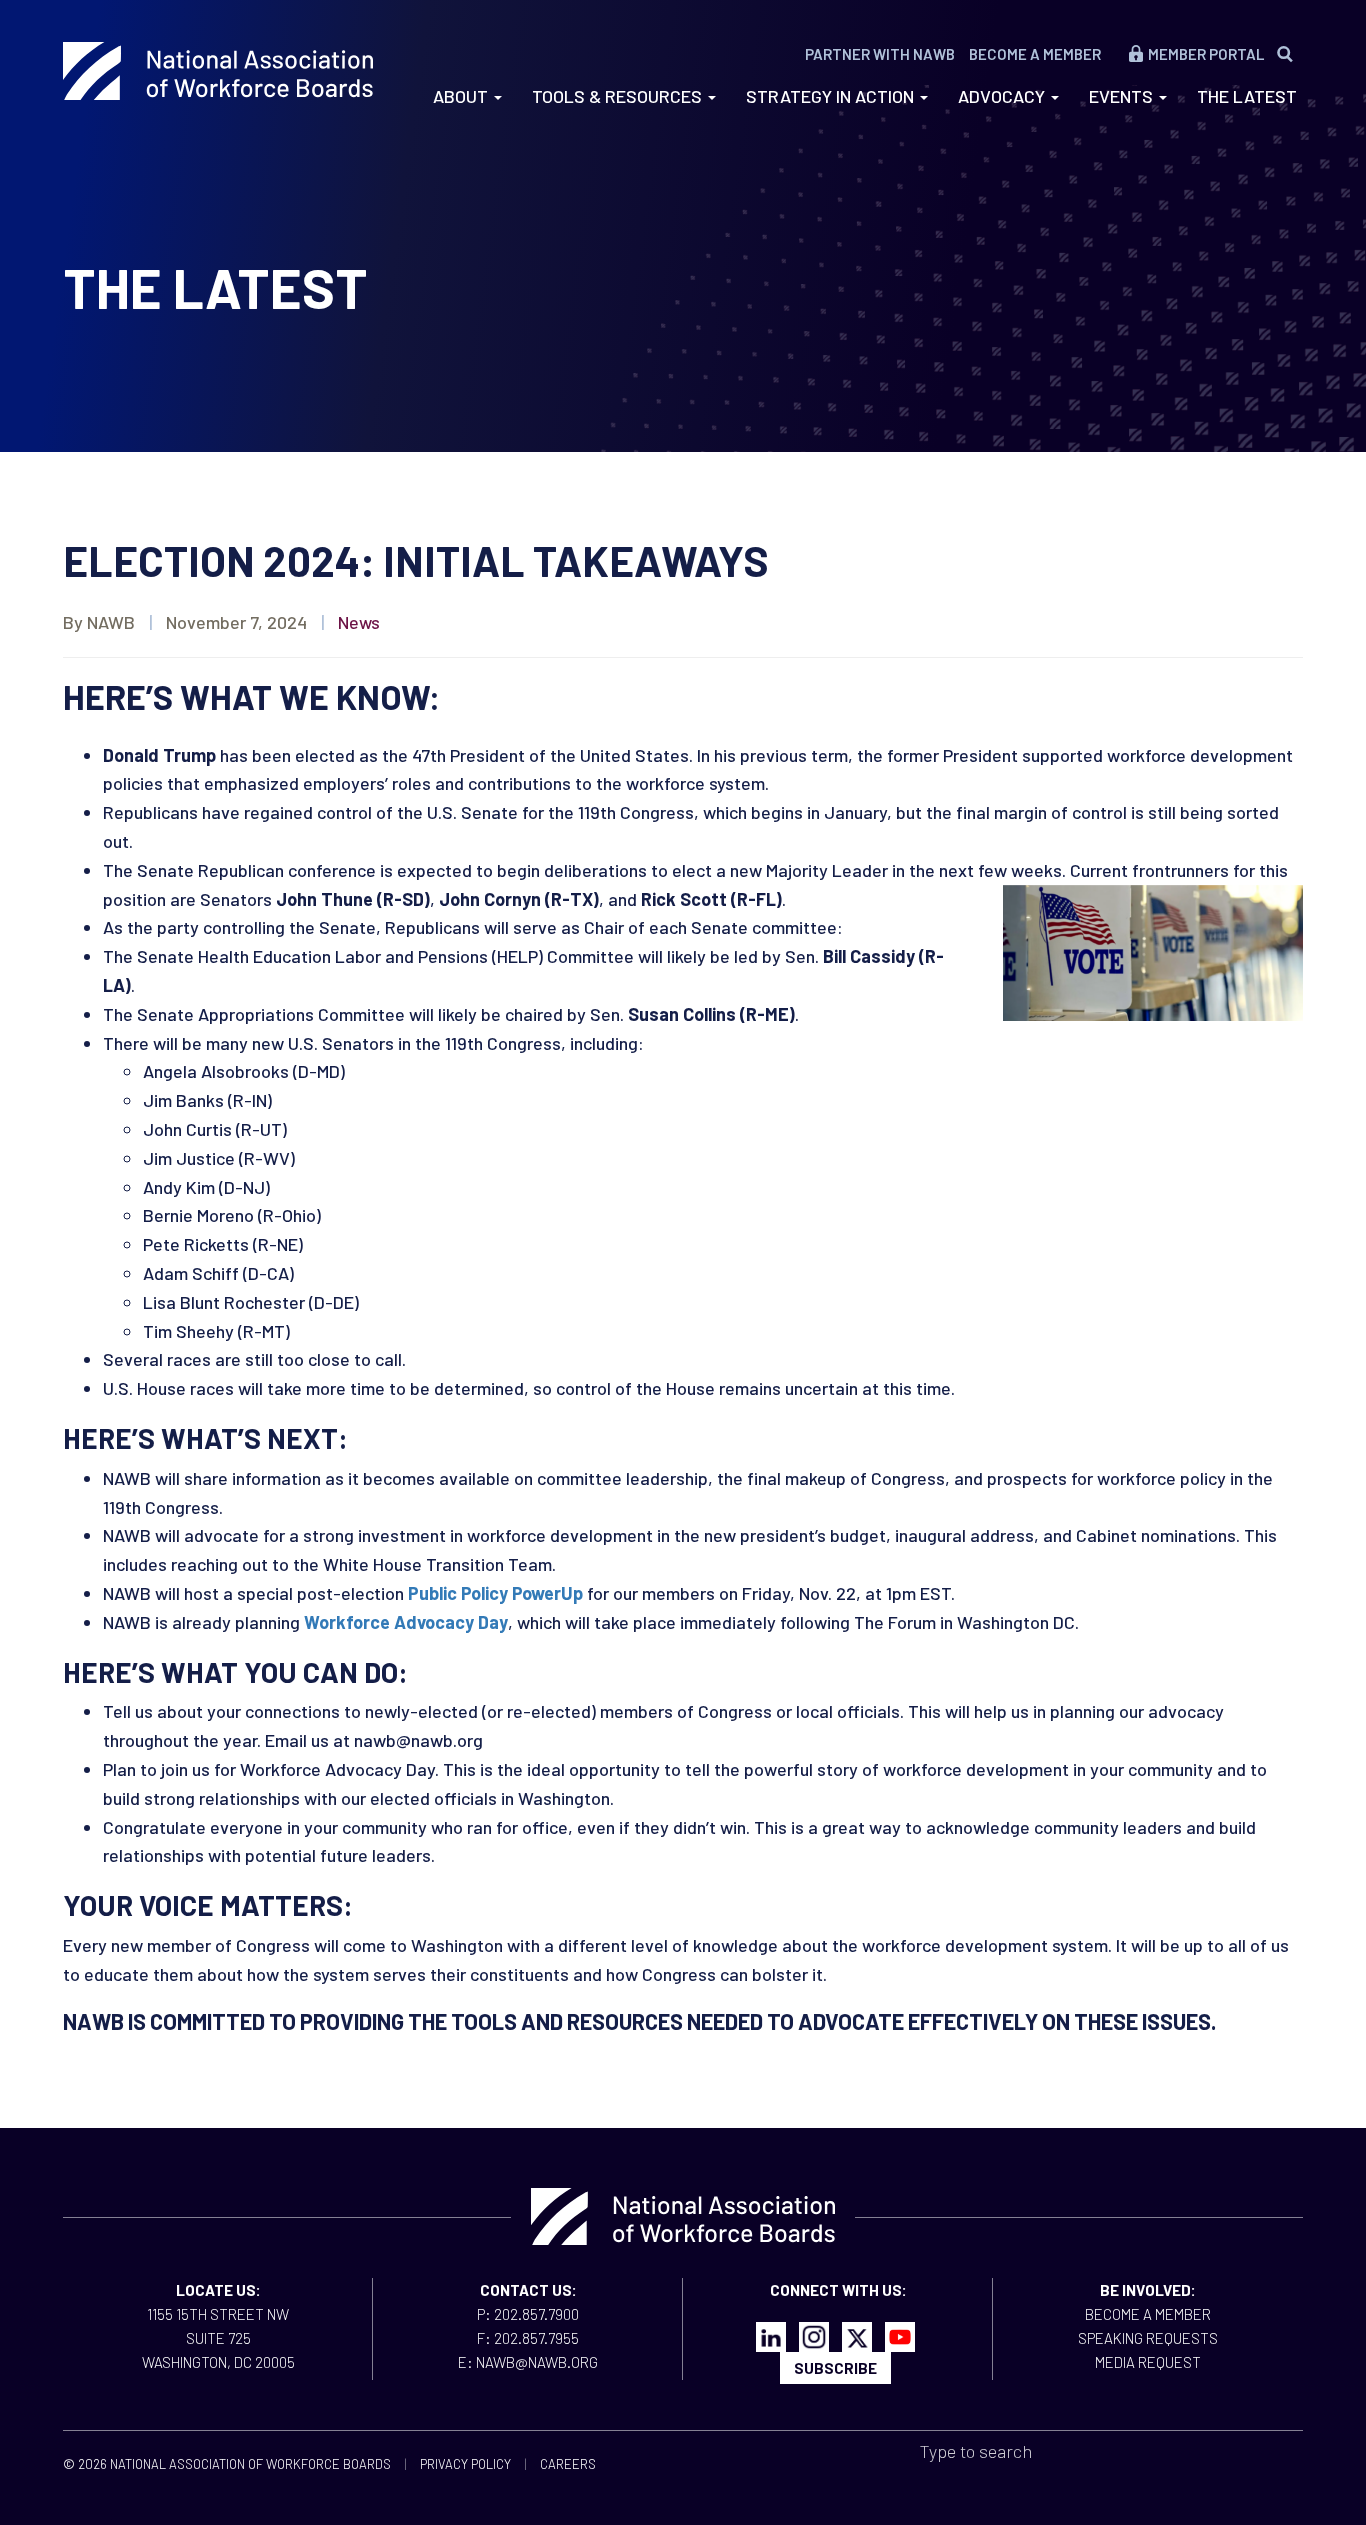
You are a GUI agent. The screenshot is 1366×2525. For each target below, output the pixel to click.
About (462, 96)
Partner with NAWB (880, 54)
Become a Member (1035, 54)
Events (1123, 96)
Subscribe (835, 2368)
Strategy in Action (832, 96)
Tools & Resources (619, 96)
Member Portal (1206, 54)
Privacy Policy (465, 2464)
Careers (568, 2464)
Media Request (1148, 2362)
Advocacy (1003, 96)
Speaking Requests (1148, 2338)
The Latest (1247, 96)
